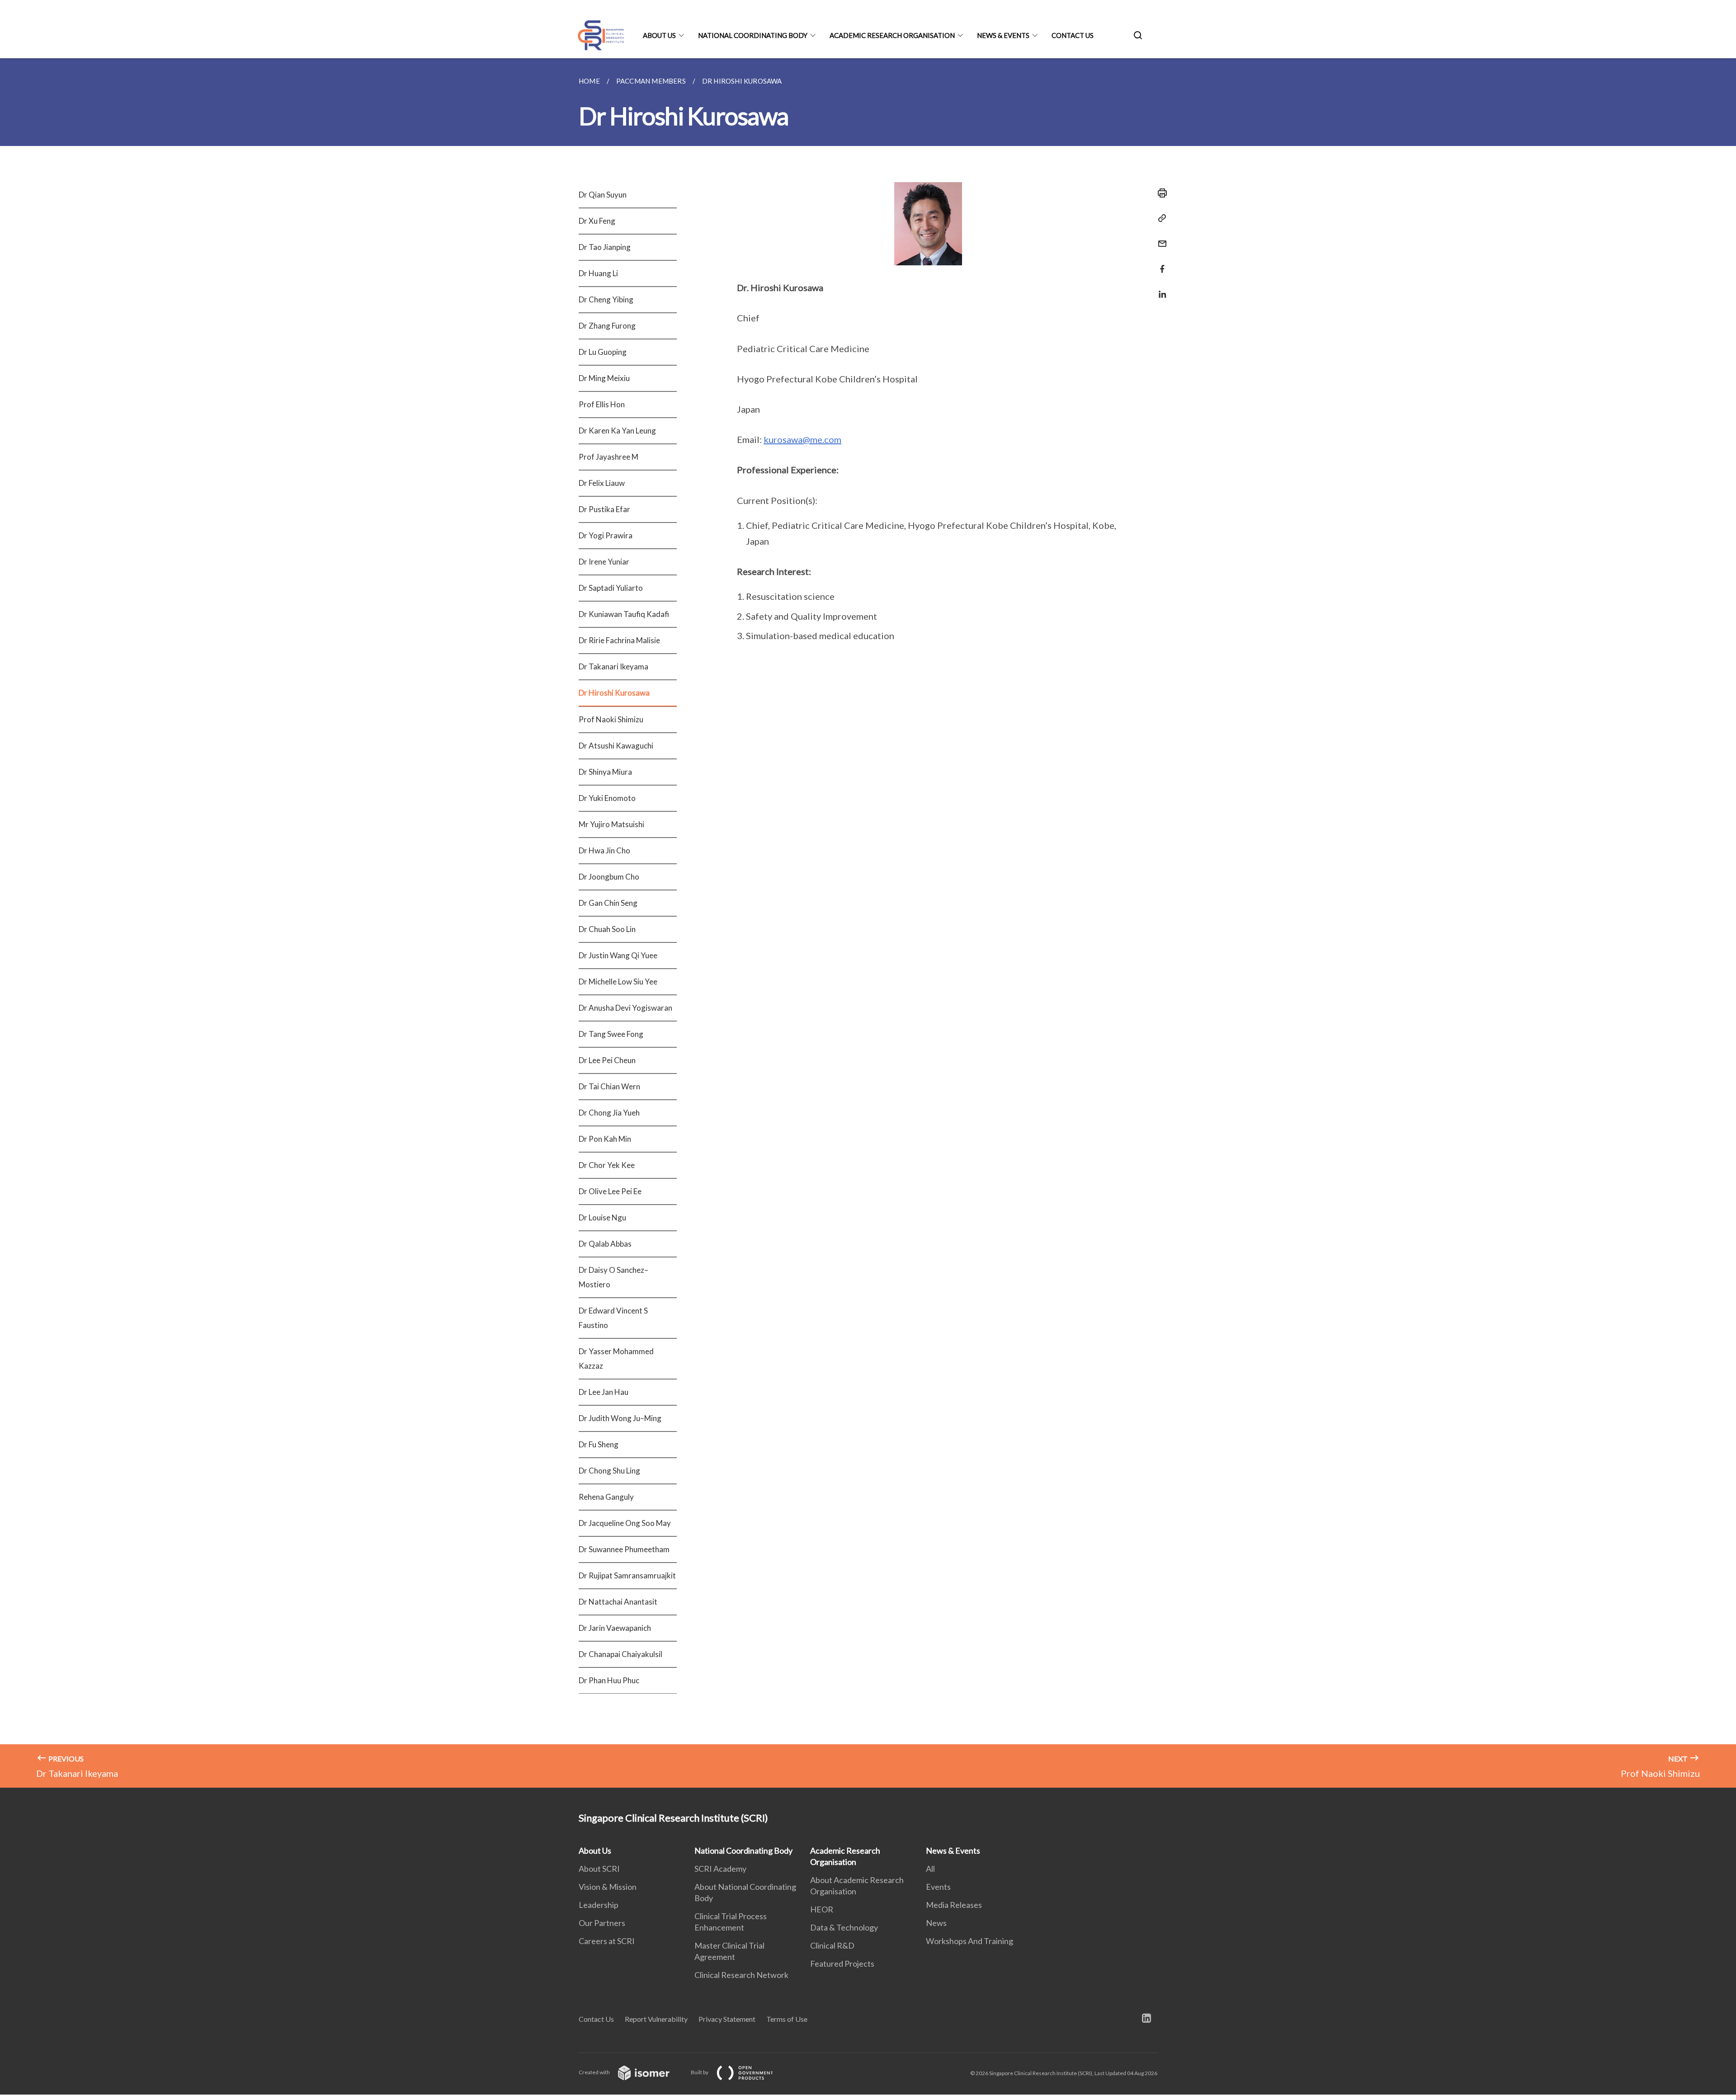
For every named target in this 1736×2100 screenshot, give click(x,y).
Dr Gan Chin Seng (608, 903)
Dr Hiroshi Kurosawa (614, 693)
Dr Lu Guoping (603, 352)
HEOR (822, 1909)
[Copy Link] (1160, 218)
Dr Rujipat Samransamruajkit (627, 1575)
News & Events (1003, 35)
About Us (659, 35)
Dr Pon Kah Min (605, 1139)
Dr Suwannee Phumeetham (624, 1549)
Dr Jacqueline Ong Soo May (625, 1523)
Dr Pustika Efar (604, 509)
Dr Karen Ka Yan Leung (617, 431)
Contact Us (1073, 35)
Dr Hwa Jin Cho (604, 850)
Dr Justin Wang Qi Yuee (618, 955)
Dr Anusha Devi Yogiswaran (625, 1008)
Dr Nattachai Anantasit (618, 1602)
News (936, 1923)
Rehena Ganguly (606, 1497)
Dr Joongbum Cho (609, 877)
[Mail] (1160, 238)
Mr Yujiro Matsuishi (611, 824)
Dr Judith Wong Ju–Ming (620, 1418)
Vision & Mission (608, 1887)
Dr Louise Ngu (602, 1217)
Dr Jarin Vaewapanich (615, 1628)
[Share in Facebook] (1160, 263)
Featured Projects (842, 1963)
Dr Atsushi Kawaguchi (616, 746)
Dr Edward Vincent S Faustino (613, 1318)
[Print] (1160, 193)
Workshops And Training (969, 1941)
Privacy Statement (727, 2019)
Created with (595, 2072)
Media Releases (954, 1905)
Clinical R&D (832, 1945)
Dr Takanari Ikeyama (613, 666)
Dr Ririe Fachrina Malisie (619, 640)
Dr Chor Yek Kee (607, 1165)
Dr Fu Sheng (599, 1444)
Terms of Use (787, 2019)
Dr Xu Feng (597, 221)
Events (938, 1887)
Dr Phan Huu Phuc (609, 1680)
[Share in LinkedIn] (1160, 289)
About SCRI (599, 1869)
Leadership (599, 1905)
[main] (868, 923)
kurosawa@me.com (802, 439)
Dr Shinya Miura (605, 772)
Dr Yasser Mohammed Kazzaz (616, 1358)
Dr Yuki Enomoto (607, 798)
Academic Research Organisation (892, 35)
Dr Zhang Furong (607, 326)
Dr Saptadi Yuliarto (611, 588)
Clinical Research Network (741, 1975)
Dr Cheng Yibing (606, 299)
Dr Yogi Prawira (606, 535)
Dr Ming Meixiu (604, 378)
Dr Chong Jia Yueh (609, 1113)
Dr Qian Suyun (603, 195)
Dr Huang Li (598, 273)
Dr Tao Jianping (605, 247)
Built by (700, 2072)
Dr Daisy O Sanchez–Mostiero (613, 1277)
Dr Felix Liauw (602, 483)
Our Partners (602, 1923)
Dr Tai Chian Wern (609, 1086)
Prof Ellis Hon (602, 404)
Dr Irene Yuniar (604, 562)
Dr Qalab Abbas (605, 1244)
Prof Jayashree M (609, 457)
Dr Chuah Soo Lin (607, 929)
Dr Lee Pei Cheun (607, 1060)
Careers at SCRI (607, 1941)
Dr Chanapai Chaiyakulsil (620, 1654)
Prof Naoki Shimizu (611, 719)
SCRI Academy (720, 1869)
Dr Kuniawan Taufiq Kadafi (624, 614)
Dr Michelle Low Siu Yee (618, 982)
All (930, 1869)
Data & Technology (844, 1927)
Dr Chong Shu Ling (609, 1471)
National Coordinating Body (753, 35)
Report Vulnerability (656, 2019)
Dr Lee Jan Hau (604, 1392)
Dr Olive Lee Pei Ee (610, 1191)
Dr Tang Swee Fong (611, 1034)
